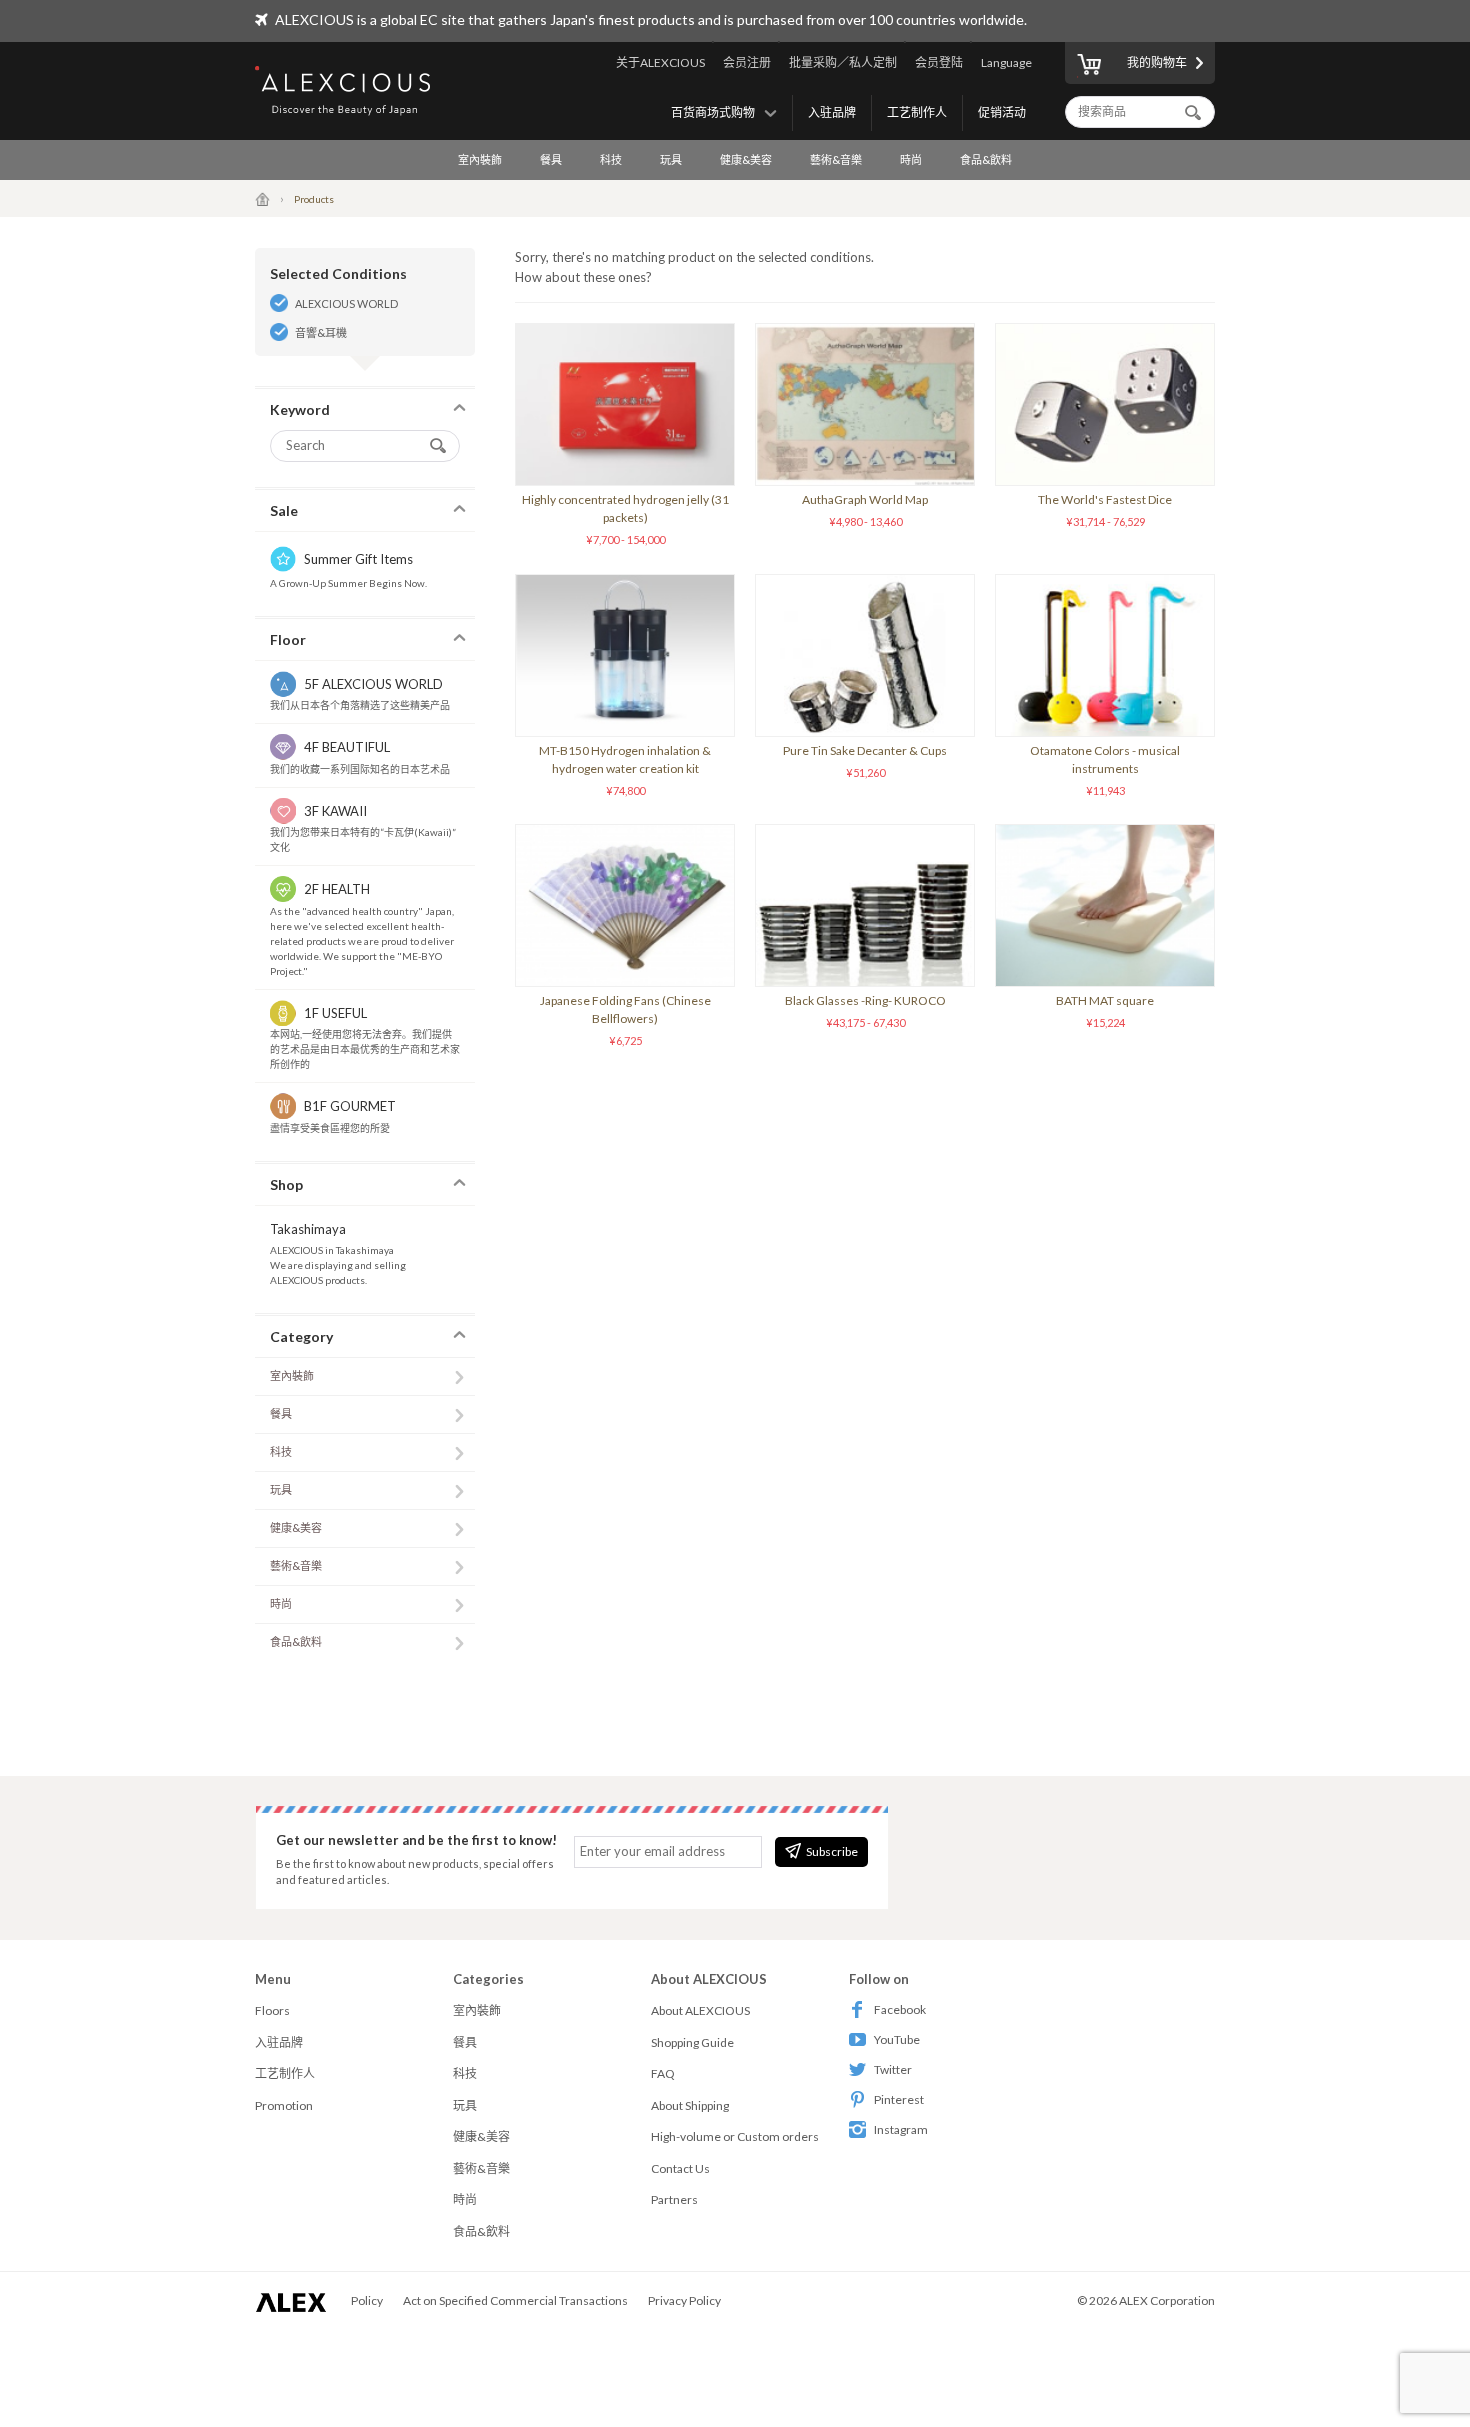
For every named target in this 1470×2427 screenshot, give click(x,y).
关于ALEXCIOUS (660, 62)
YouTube (897, 2039)
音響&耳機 (321, 332)
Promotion (284, 2105)
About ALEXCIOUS (700, 2010)
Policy (367, 2300)
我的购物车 (1157, 62)
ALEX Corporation (1167, 2300)
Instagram (901, 2129)
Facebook (900, 2009)
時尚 (911, 159)
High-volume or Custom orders (735, 2136)
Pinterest (899, 2099)
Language (1006, 62)
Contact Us (680, 2168)
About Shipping (690, 2105)
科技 (611, 159)
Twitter (893, 2069)
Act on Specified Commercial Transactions (515, 2300)
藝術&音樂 (836, 159)
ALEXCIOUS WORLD (346, 303)
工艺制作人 (917, 112)
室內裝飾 (480, 159)
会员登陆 (939, 62)
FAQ (663, 2073)
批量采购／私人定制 (843, 62)
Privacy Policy (684, 2300)
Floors (272, 2010)
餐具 (551, 159)
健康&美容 (746, 159)
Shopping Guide (692, 2042)
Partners (674, 2199)
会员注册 (747, 62)
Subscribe (832, 1851)
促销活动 (1002, 112)
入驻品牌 (832, 112)
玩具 (671, 159)
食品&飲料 (986, 159)
